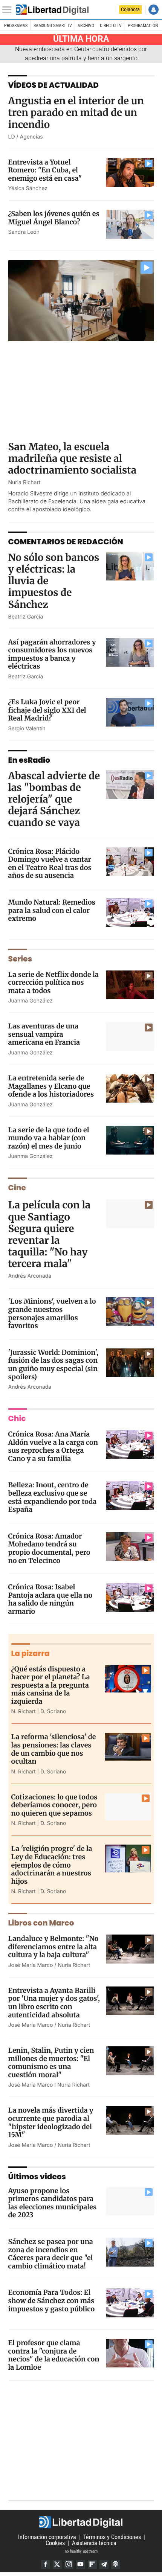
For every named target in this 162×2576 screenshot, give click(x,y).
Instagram (69, 2564)
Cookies (55, 2543)
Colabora (130, 9)
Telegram (104, 2564)
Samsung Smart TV (53, 26)
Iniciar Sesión (154, 10)
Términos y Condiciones (112, 2537)
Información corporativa (47, 2537)
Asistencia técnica (94, 2543)
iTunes (116, 2564)
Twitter (57, 2564)
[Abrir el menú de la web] (9, 10)
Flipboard (92, 2564)
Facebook (46, 2564)
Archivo (86, 26)
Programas (16, 26)
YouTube (81, 2564)
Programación (143, 26)
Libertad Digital (81, 2522)
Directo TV (111, 26)
